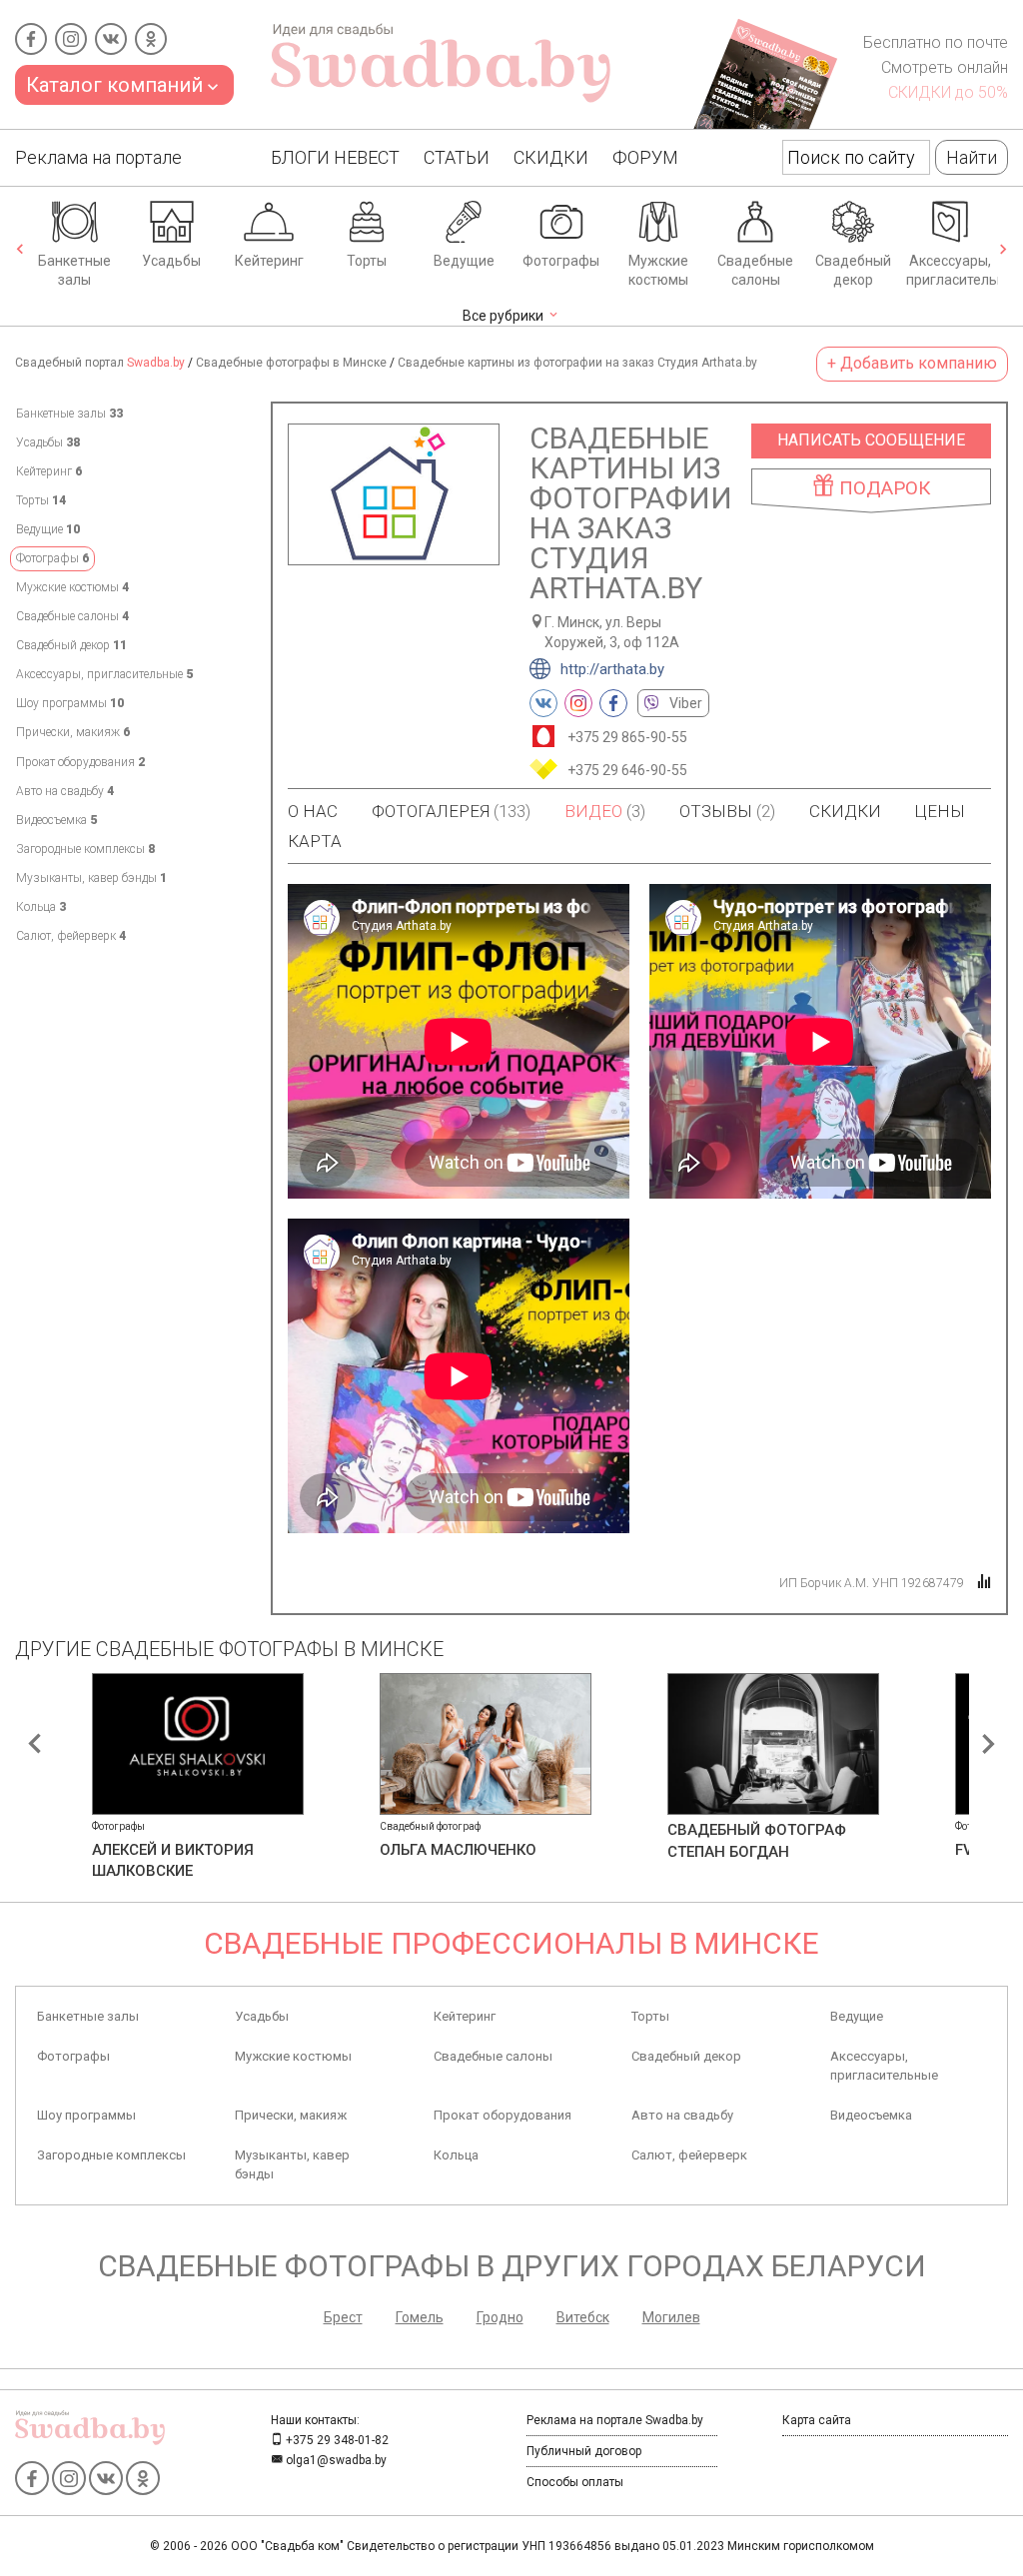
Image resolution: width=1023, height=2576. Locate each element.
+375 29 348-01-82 (336, 2440)
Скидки (551, 157)
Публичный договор (584, 2451)
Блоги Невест (335, 157)
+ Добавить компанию (912, 363)
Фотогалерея (451, 811)
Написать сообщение (871, 440)
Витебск (583, 2317)
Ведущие (464, 261)
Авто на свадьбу (65, 791)
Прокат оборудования (80, 762)
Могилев (671, 2317)
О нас (313, 811)
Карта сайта (817, 2420)
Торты (367, 261)
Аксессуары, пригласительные (952, 271)
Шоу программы (70, 703)
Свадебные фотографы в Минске (291, 363)
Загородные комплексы (85, 849)
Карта (315, 841)
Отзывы (727, 811)
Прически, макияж (73, 732)
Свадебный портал (100, 363)
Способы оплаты (575, 2482)
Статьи (457, 157)
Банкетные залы (74, 271)
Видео (605, 811)
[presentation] (20, 251)
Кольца (41, 907)
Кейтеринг (269, 261)
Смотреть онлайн (945, 67)
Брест (343, 2317)
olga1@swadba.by (335, 2460)
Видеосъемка (56, 820)
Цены (940, 811)
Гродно (500, 2317)
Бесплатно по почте (936, 42)
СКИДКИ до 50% (948, 92)
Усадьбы (171, 261)
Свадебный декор (853, 271)
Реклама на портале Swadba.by (615, 2420)
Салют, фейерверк (71, 936)
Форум (645, 157)
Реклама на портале (98, 157)
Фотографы (561, 261)
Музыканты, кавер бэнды (91, 878)
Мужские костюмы (658, 271)
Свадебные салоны (755, 271)
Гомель (420, 2317)
